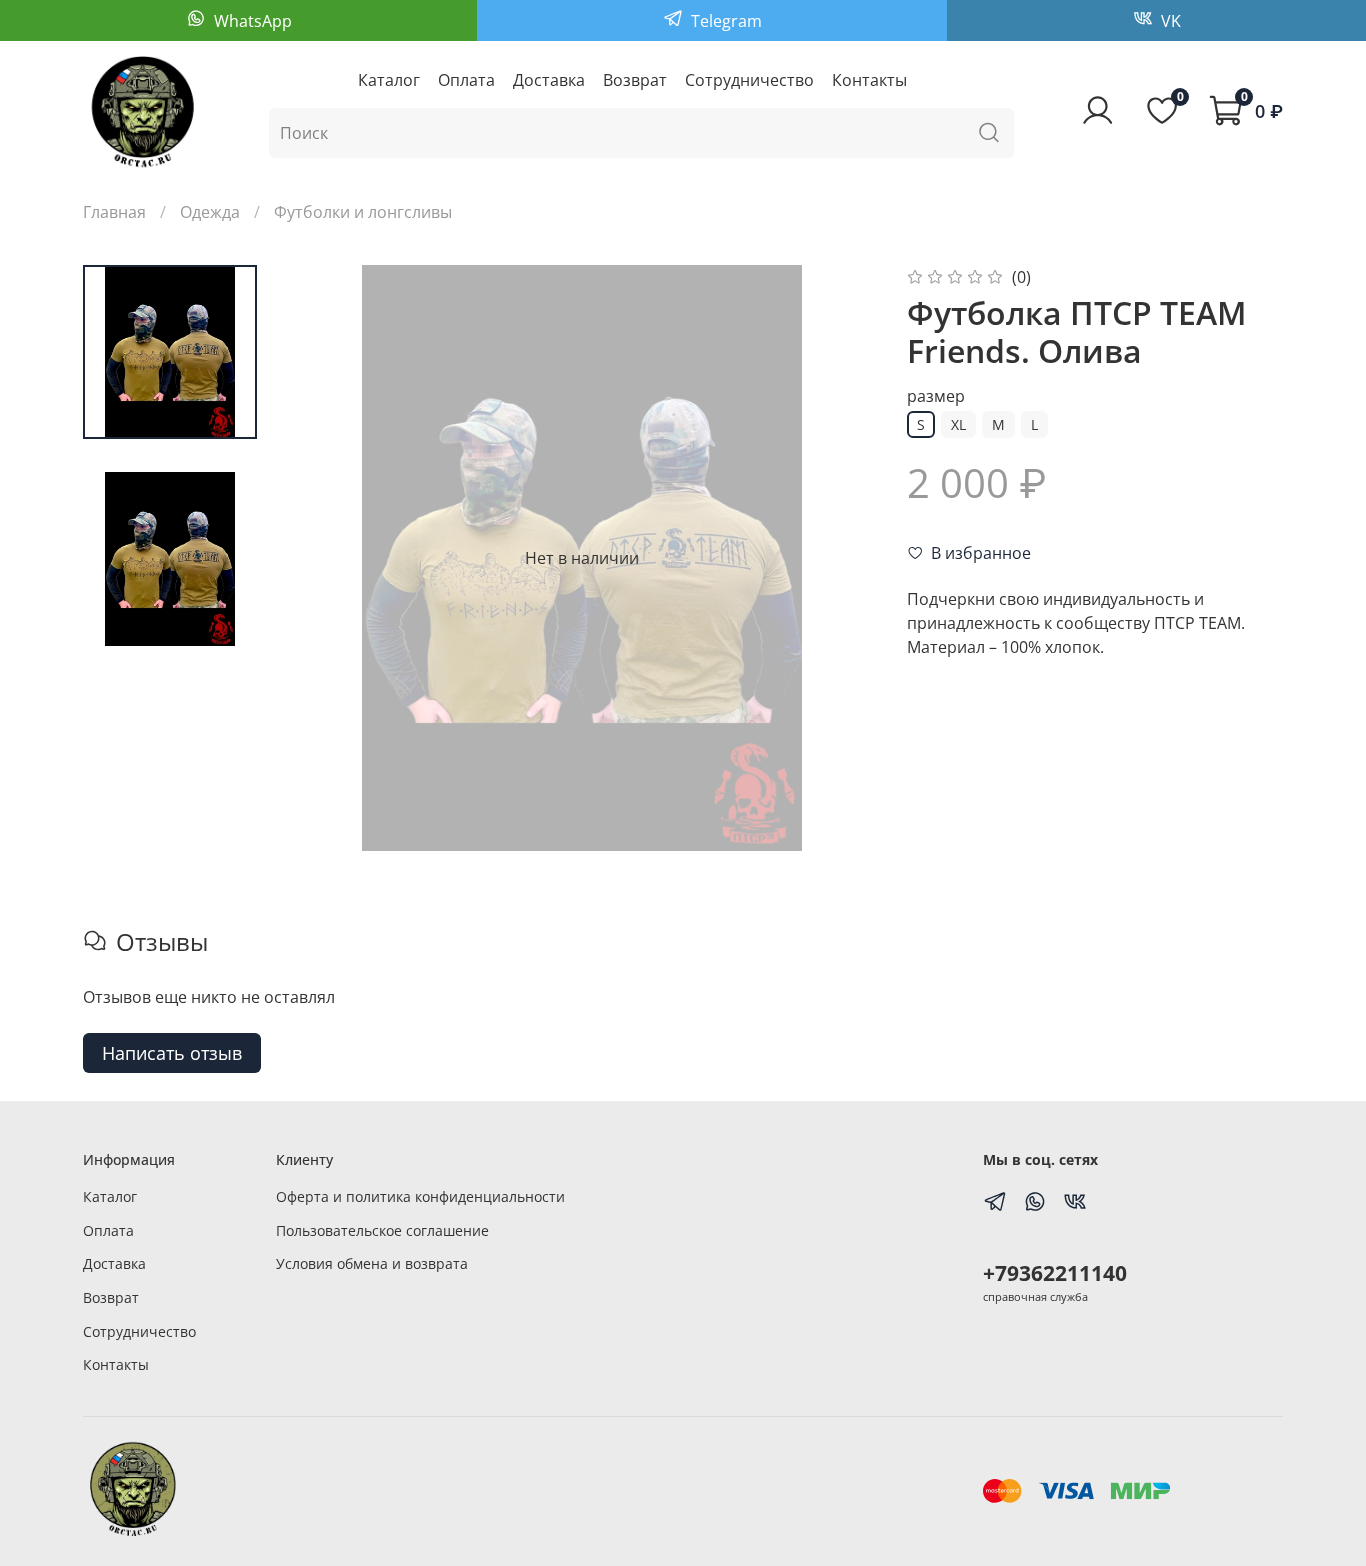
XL (958, 424)
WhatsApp (251, 21)
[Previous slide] (329, 558)
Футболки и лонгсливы (363, 212)
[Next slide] (835, 558)
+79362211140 (1055, 1273)
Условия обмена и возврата (372, 1263)
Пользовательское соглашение (382, 1230)
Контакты (869, 80)
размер (936, 396)
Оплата (466, 80)
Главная (114, 212)
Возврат (635, 80)
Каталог (389, 80)
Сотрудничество (749, 80)
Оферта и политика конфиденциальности (420, 1196)
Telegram (724, 21)
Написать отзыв (172, 1053)
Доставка (549, 80)
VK (1169, 21)
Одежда (210, 212)
